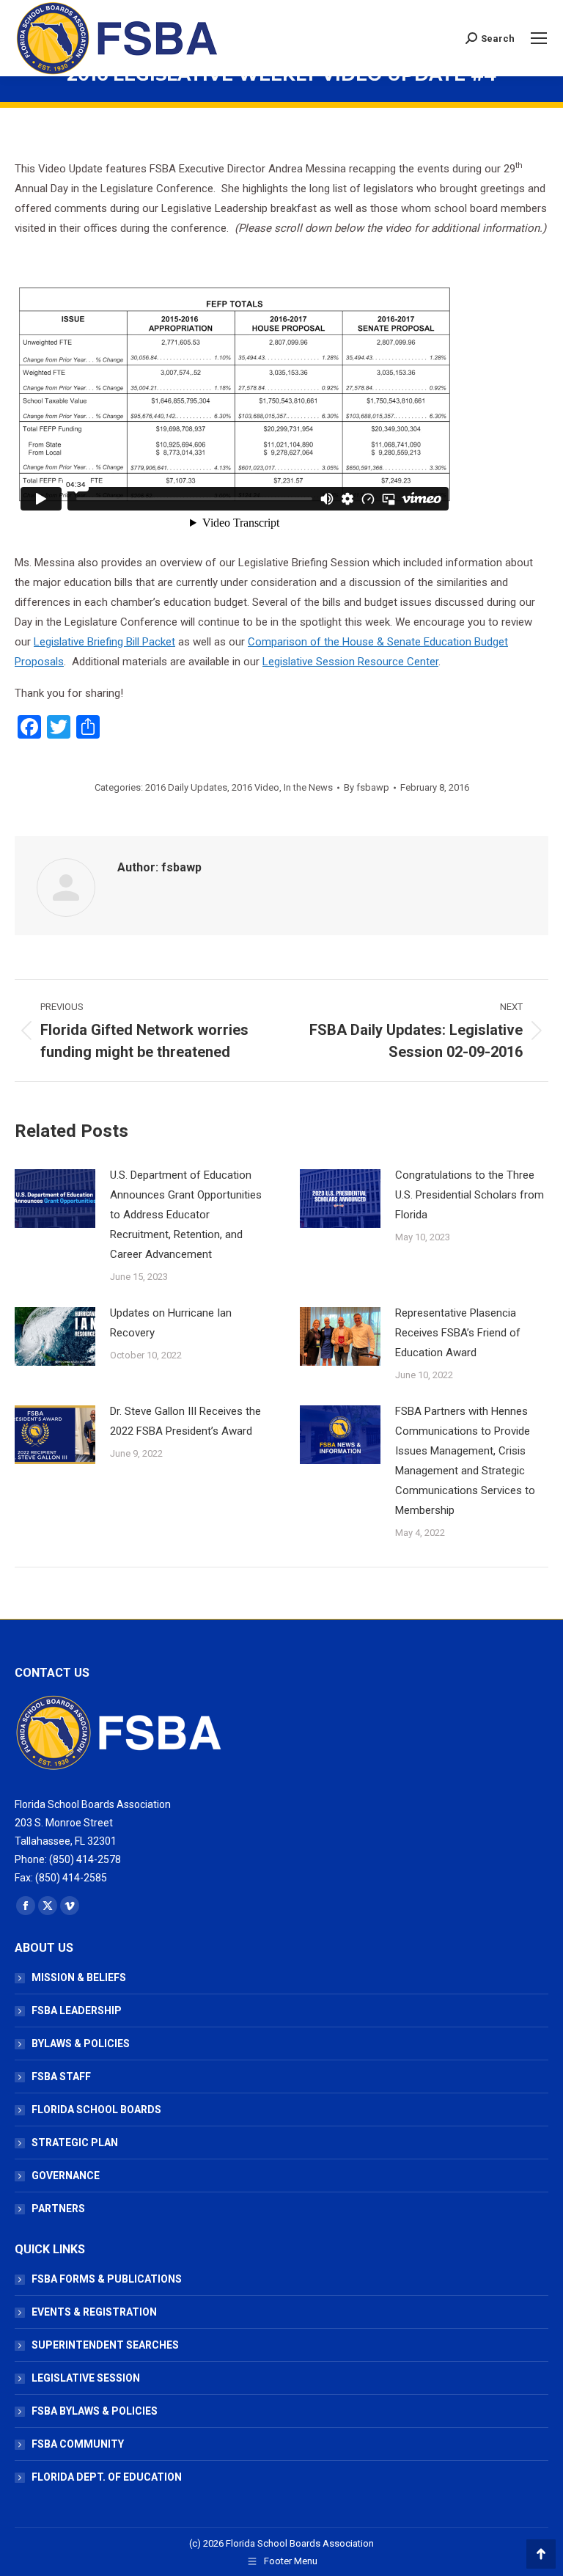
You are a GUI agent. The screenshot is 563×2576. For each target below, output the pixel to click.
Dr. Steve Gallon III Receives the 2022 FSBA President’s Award (185, 1421)
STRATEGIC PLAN (75, 2143)
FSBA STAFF (61, 2076)
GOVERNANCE (66, 2176)
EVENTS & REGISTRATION (94, 2312)
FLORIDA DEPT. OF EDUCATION (107, 2477)
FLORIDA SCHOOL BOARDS (96, 2110)
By (367, 787)
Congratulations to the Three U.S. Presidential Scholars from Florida (470, 1195)
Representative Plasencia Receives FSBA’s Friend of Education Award (458, 1333)
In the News (308, 787)
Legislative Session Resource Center (350, 662)
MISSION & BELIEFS (79, 1977)
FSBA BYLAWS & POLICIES (95, 2411)
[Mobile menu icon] (539, 38)
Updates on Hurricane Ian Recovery (171, 1323)
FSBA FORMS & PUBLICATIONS (107, 2279)
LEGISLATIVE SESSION (86, 2378)
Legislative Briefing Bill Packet (104, 642)
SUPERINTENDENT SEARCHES (105, 2345)
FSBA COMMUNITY (78, 2444)
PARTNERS (58, 2209)
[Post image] (55, 1199)
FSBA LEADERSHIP (77, 2010)
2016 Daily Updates (186, 787)
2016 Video (255, 787)
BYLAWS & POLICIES (81, 2043)
